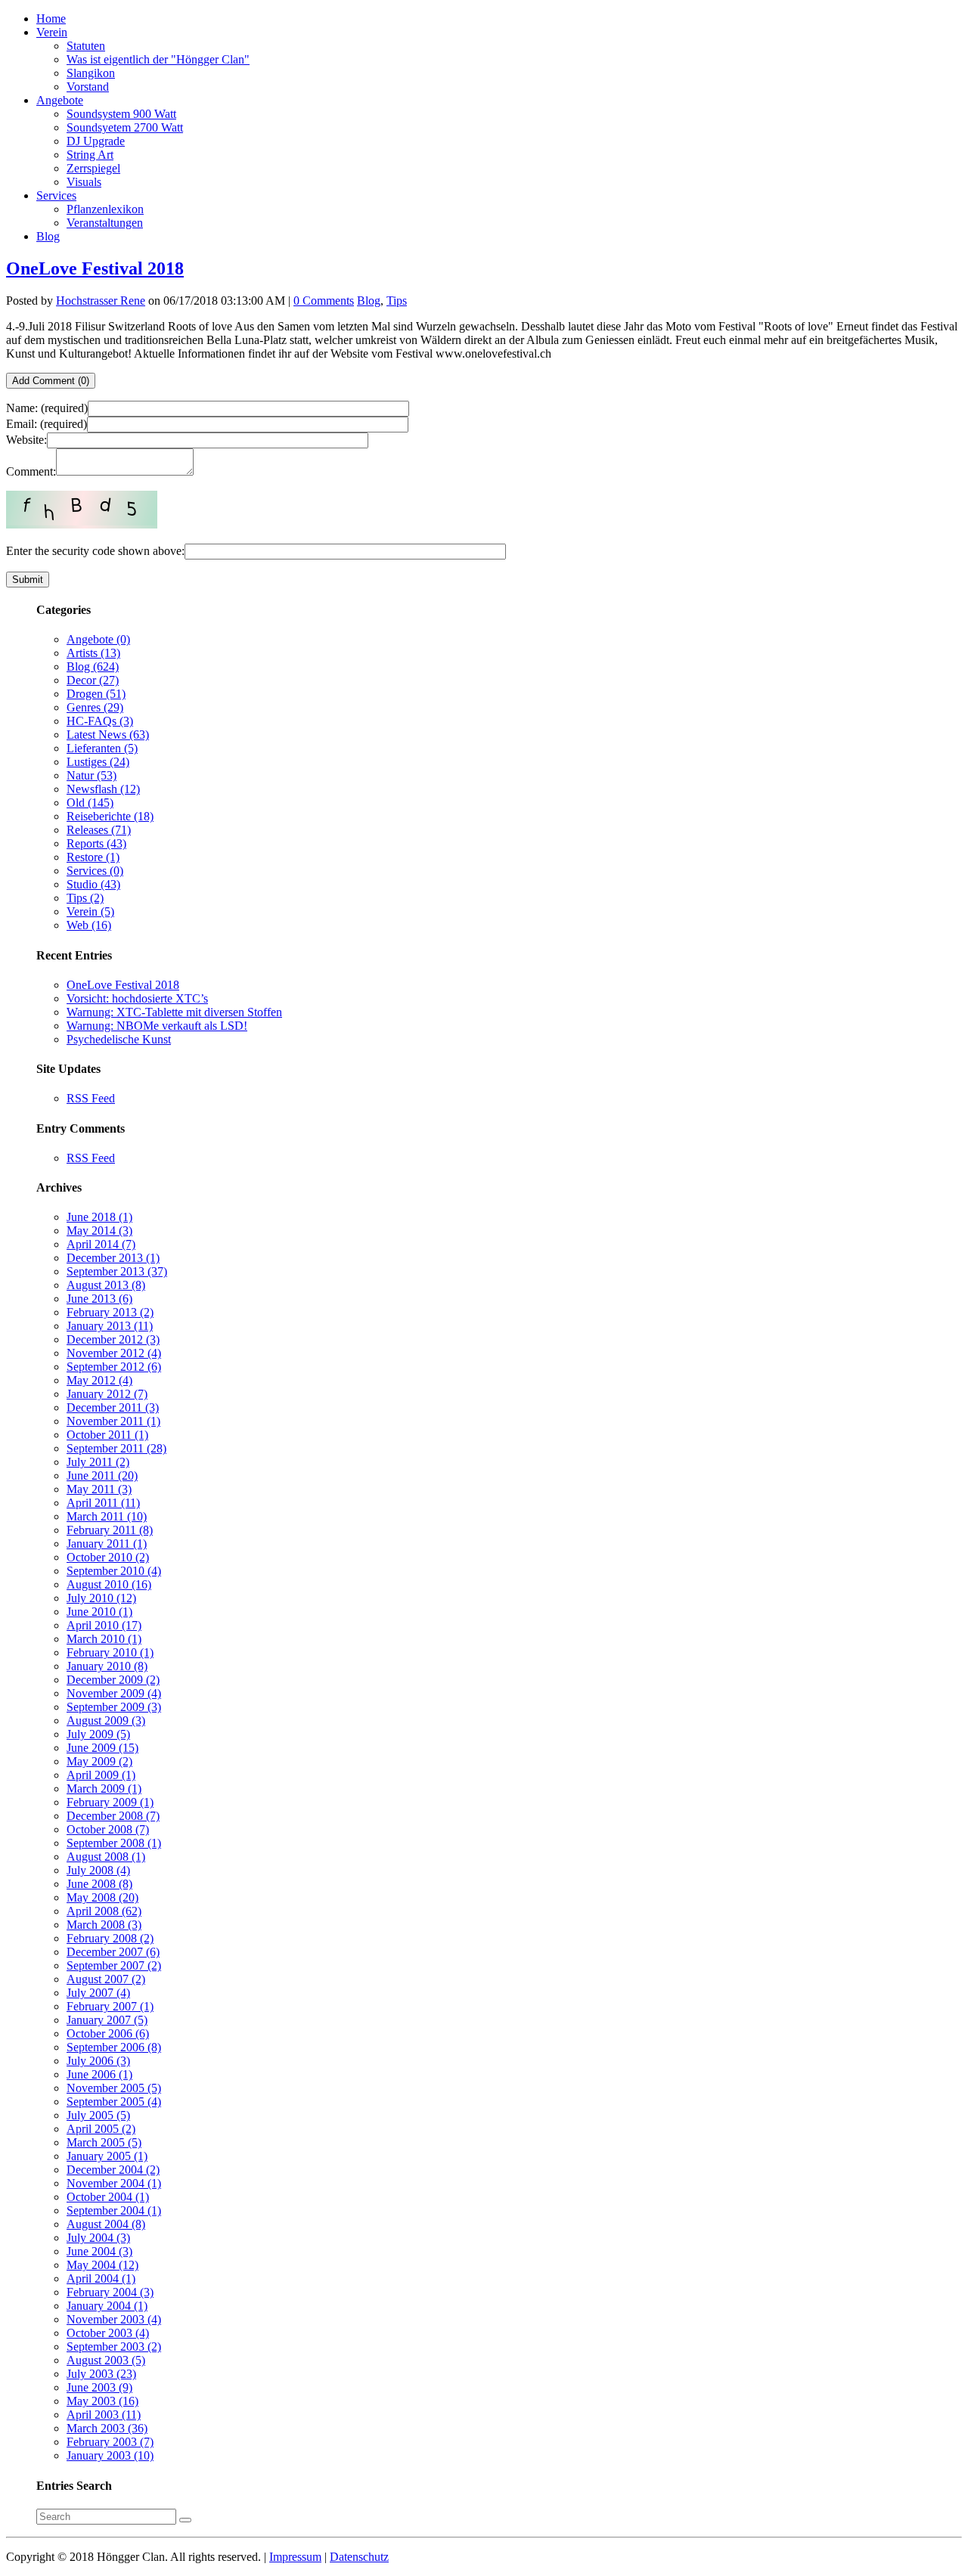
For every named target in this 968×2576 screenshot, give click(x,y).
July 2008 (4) (98, 1870)
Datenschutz (359, 2557)
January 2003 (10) (110, 2455)
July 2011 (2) (98, 1462)
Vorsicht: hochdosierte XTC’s (137, 998)
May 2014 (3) (99, 1231)
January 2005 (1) (107, 2156)
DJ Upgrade (96, 141)
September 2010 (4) (114, 1571)
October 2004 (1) (108, 2197)
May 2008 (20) (102, 1897)
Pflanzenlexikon (105, 209)
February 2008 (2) (110, 1938)
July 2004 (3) (98, 2238)
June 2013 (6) (99, 1299)
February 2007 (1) (110, 2006)
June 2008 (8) (99, 1884)
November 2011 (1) (113, 1421)
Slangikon (91, 73)
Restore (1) (93, 857)
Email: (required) (47, 424)
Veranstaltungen (105, 223)
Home (51, 19)
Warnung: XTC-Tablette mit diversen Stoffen (174, 1012)
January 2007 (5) (107, 2020)
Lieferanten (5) (102, 748)
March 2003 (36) (107, 2428)
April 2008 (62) (104, 1911)
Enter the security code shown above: (95, 551)
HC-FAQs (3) (100, 721)
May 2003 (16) (102, 2401)
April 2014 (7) (101, 1244)
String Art (90, 155)
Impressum (295, 2557)
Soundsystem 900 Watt (121, 114)
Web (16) (89, 925)
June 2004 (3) (99, 2251)
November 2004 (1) (114, 2183)
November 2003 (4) (114, 2319)
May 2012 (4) (99, 1380)
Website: (26, 440)
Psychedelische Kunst (119, 1039)
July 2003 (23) (101, 2374)
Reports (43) (96, 843)
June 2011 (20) (102, 1476)
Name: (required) (47, 408)
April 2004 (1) (101, 2278)
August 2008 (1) (106, 1857)
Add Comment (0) (51, 381)
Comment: (31, 471)
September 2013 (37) (117, 1271)
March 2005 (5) (104, 2142)
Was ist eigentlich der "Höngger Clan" (158, 59)
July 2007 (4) (98, 1993)
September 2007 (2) (114, 1965)
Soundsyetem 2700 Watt (125, 127)
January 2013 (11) (110, 1326)
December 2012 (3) (113, 1339)
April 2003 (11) (104, 2415)
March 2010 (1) (104, 1639)
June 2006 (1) (99, 2074)
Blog (48, 236)
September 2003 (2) (114, 2347)
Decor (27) (93, 680)
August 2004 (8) (106, 2224)
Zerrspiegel (93, 168)
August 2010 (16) (109, 1584)
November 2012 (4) (114, 1353)
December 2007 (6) (113, 1952)
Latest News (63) (108, 735)
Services (56, 195)
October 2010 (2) (108, 1557)
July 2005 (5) (98, 2115)
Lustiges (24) (98, 762)
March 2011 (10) (107, 1516)
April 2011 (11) (103, 1503)
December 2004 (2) (113, 2170)
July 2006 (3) (98, 2061)
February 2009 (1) (110, 1802)
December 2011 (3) (113, 1407)
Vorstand (88, 87)
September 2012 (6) (114, 1367)
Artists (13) (93, 653)
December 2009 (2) (113, 1680)
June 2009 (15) (102, 1748)
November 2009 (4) (114, 1693)
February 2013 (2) (110, 1312)
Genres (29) (95, 707)
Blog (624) (93, 666)
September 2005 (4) (114, 2102)
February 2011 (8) (110, 1530)
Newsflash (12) (103, 789)
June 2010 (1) (99, 1612)
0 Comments (324, 301)
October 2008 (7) (108, 1829)
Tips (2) (85, 898)
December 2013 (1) (113, 1258)
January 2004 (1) (107, 2306)
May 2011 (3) (99, 1489)
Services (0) (95, 871)
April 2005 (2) (101, 2129)
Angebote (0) (98, 639)
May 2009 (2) (99, 1761)
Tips (397, 301)
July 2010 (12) (101, 1598)
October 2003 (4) (108, 2333)
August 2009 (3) (106, 1720)
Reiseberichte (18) (110, 816)
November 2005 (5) (114, 2088)
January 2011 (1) (107, 1544)
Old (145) (90, 803)
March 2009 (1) (104, 1789)
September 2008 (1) (114, 1843)
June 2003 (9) (99, 2387)
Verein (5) (90, 911)
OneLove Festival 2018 (95, 268)
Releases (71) (99, 830)
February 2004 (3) (110, 2292)
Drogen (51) (96, 694)
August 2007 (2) (106, 1979)
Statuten (86, 46)
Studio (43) (93, 884)
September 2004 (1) (114, 2210)
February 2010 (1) (110, 1652)
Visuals (84, 182)
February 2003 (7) (110, 2442)
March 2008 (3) (104, 1925)
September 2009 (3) (114, 1707)
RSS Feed (91, 1098)
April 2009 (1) (101, 1775)
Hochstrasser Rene (101, 301)
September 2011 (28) (116, 1448)
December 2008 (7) (113, 1816)
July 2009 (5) (98, 1734)
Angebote (60, 100)
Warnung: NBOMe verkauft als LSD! (157, 1026)
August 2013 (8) (106, 1285)
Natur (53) (92, 775)
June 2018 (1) (99, 1217)
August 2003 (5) (106, 2360)
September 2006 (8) (114, 2047)
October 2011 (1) (107, 1435)
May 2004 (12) (102, 2265)
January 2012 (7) (107, 1394)
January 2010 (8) (107, 1666)
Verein (52, 32)
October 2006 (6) (108, 2034)
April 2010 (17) (104, 1625)
